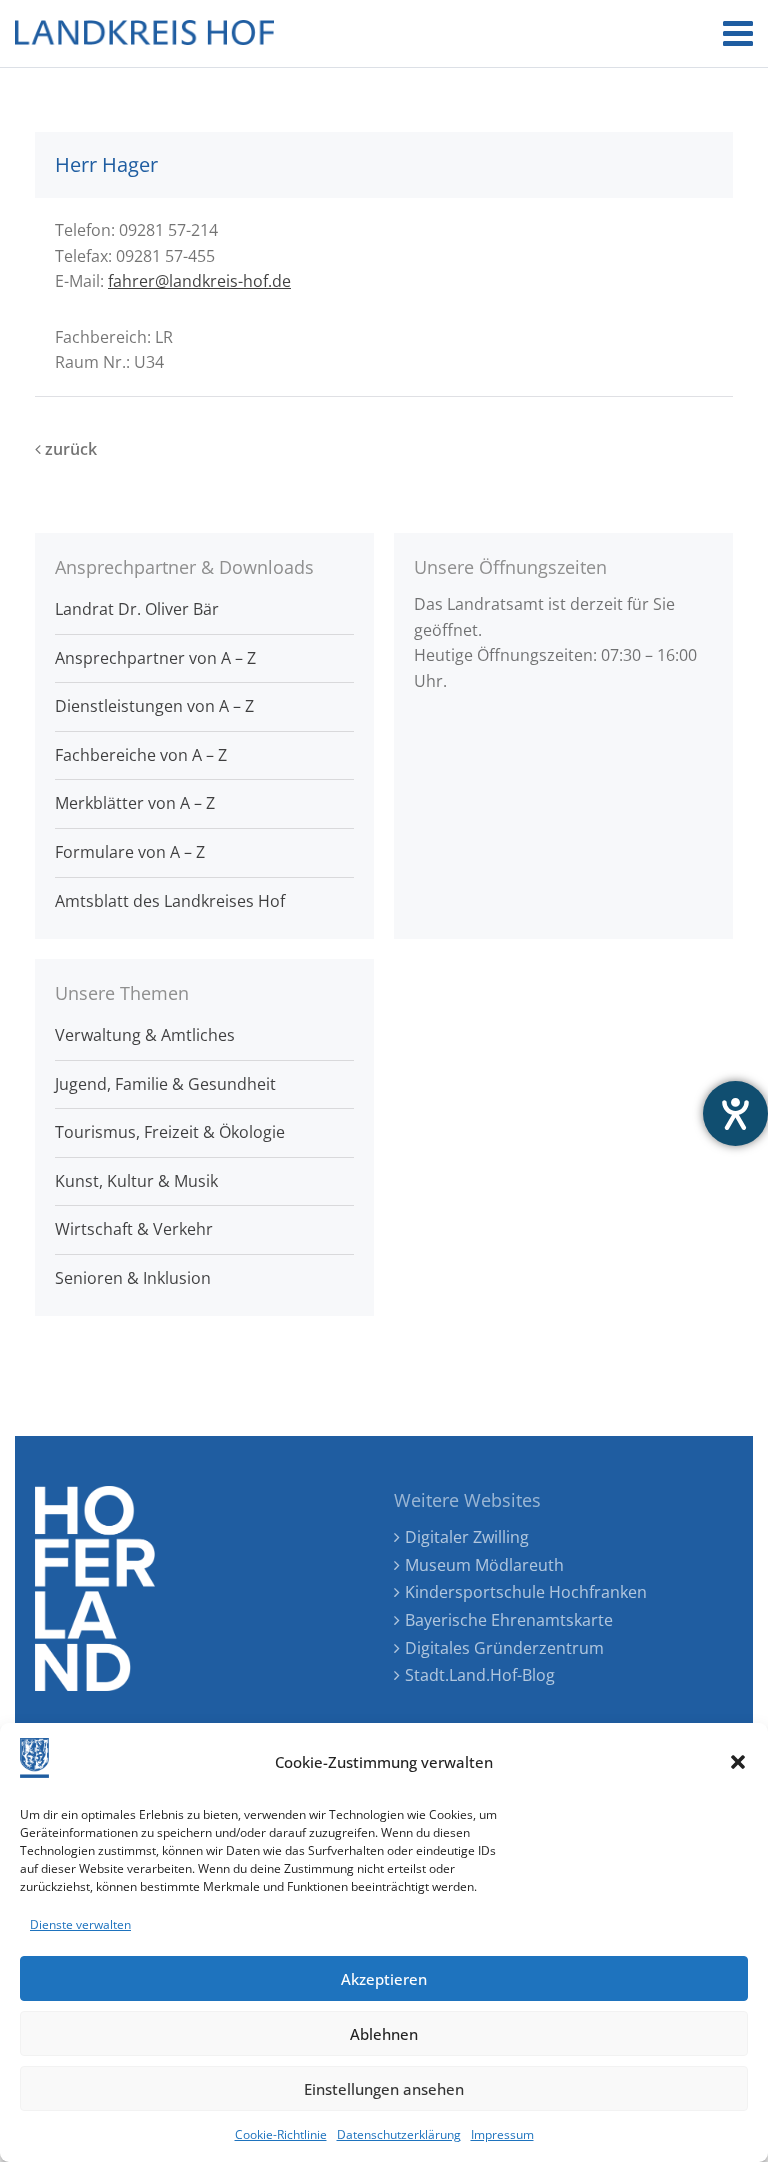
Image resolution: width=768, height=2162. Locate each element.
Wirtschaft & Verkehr (134, 1229)
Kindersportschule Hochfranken (526, 1592)
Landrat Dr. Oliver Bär (137, 609)
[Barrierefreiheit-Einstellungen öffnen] (735, 1113)
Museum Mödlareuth (484, 1565)
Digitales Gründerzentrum (504, 1648)
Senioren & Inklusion (133, 1278)
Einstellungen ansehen (384, 2089)
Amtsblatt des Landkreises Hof (170, 901)
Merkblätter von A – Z (135, 803)
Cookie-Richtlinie (281, 2134)
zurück (69, 449)
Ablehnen (384, 2034)
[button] (738, 1762)
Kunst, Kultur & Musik (136, 1181)
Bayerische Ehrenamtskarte (509, 1620)
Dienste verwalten (80, 1924)
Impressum (502, 2134)
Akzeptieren (384, 1979)
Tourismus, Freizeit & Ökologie (170, 1132)
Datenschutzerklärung (399, 2134)
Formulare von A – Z (130, 852)
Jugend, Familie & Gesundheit (165, 1084)
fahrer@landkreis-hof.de (199, 281)
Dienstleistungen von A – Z (154, 706)
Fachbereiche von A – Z (141, 755)
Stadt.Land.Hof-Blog (480, 1675)
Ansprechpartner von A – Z (155, 658)
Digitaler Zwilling (467, 1537)
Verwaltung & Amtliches (145, 1035)
